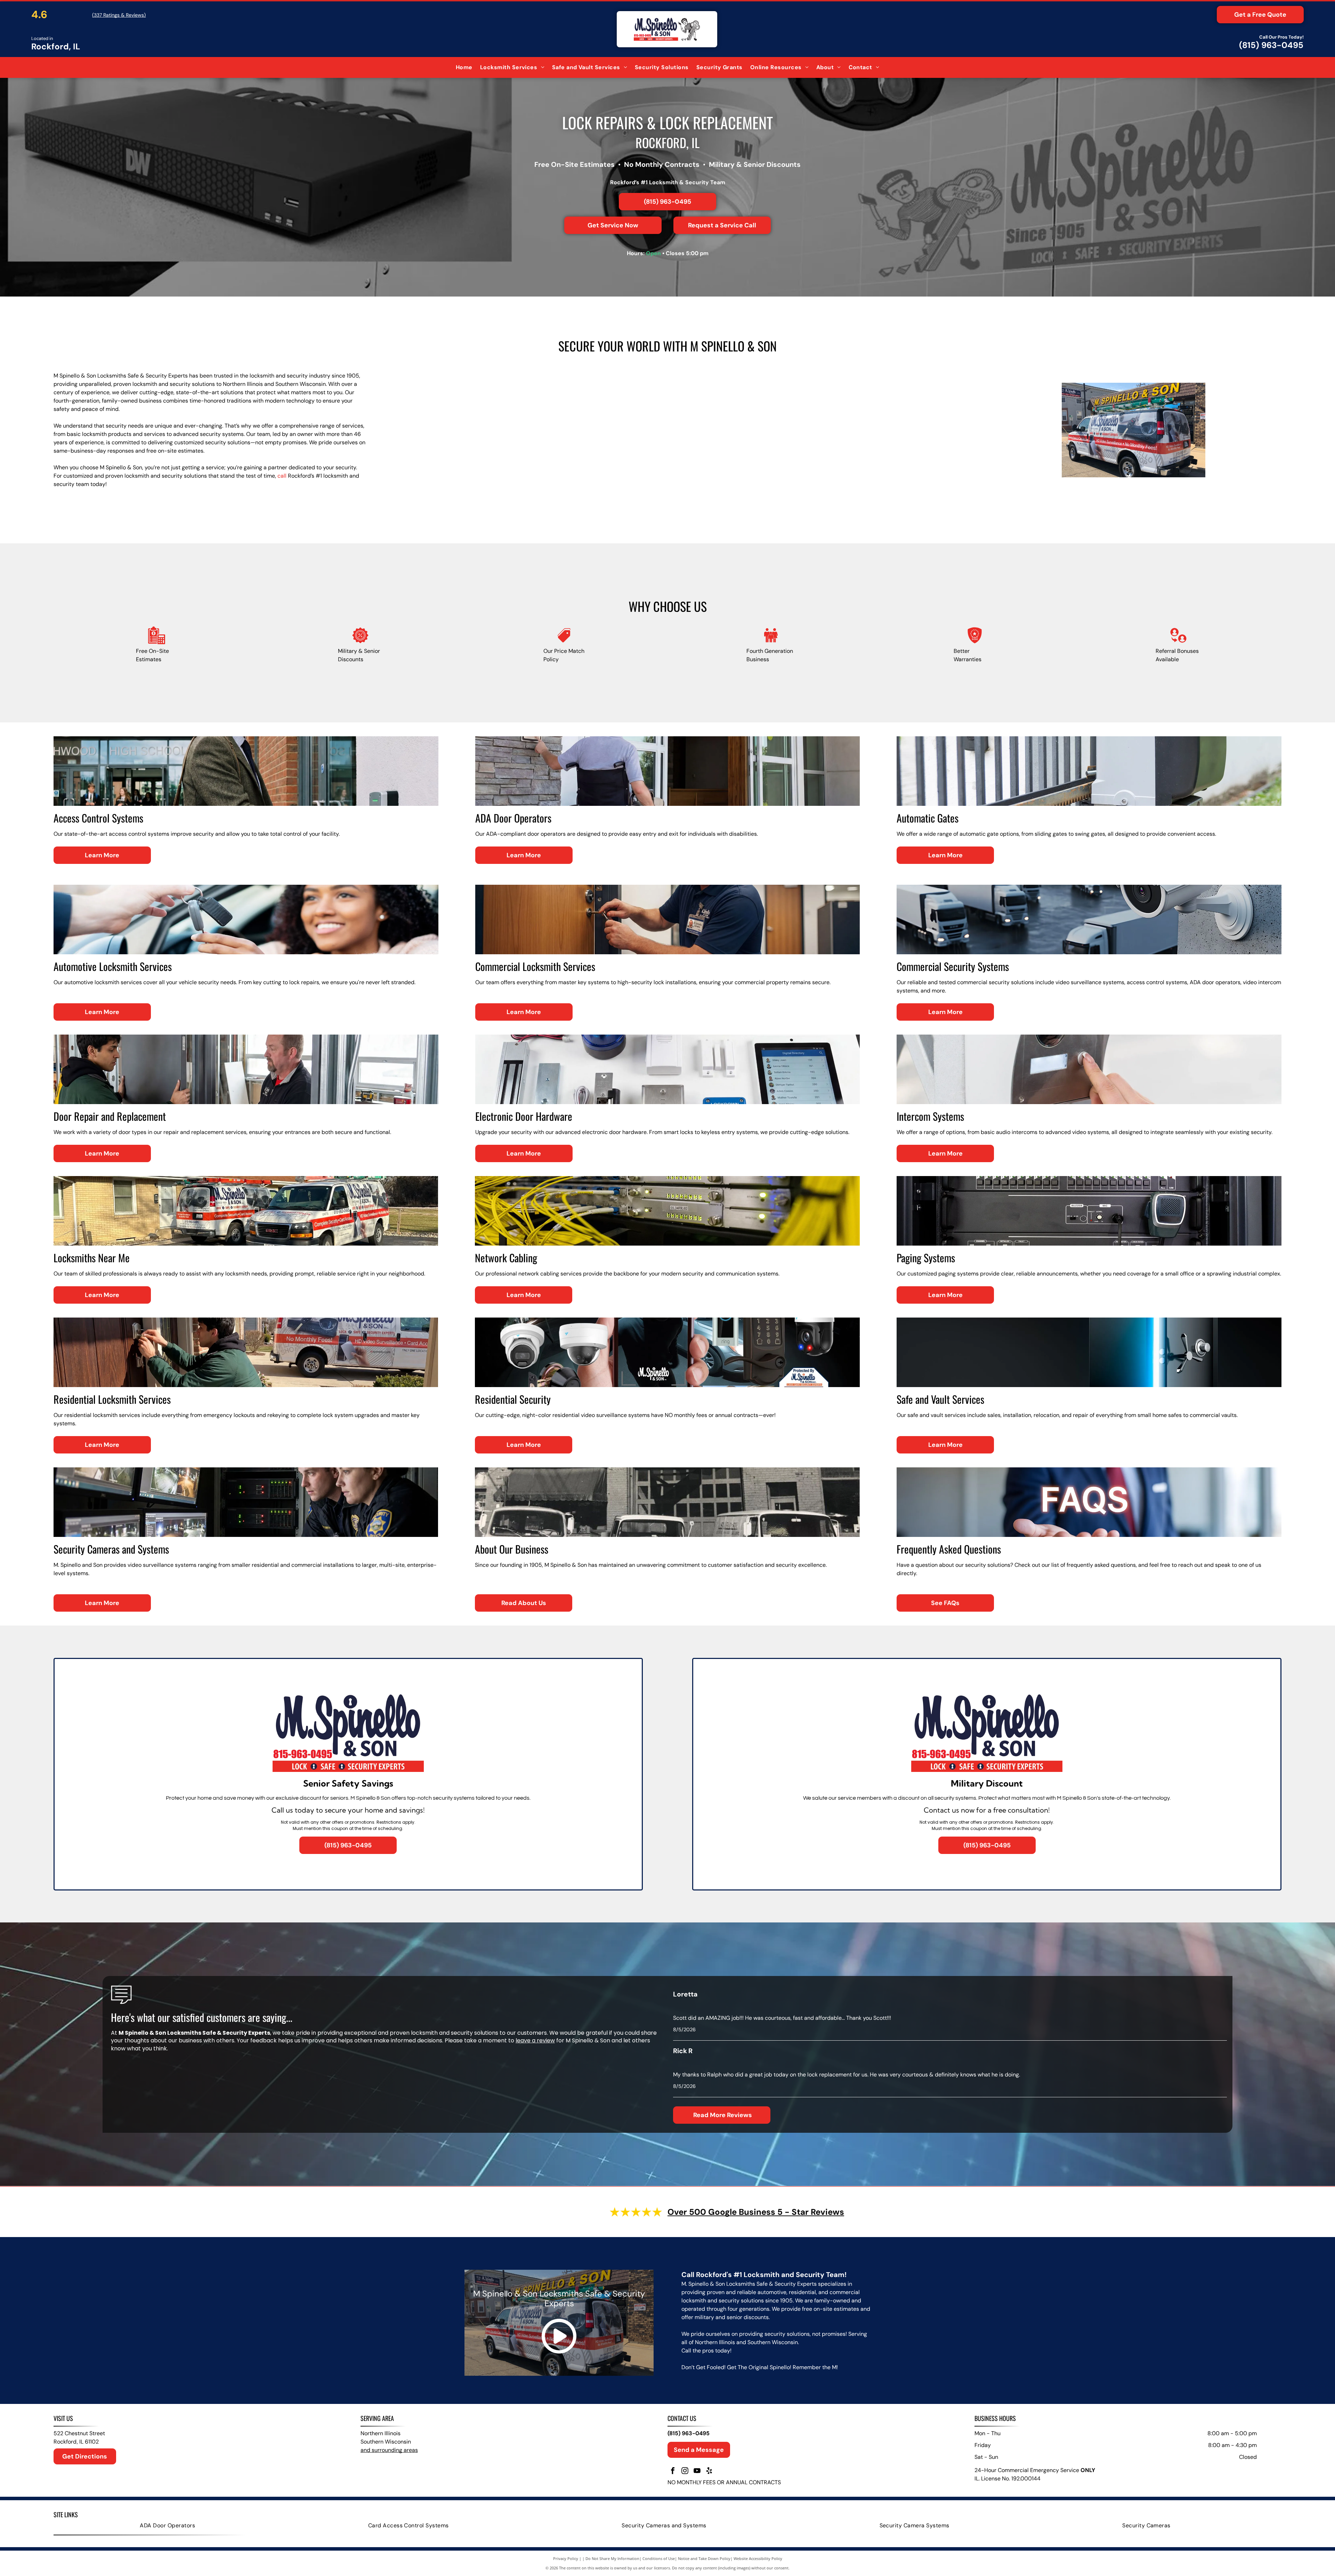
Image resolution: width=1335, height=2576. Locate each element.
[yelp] (709, 2472)
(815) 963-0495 (1271, 45)
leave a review (535, 2040)
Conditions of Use (659, 2558)
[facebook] (673, 2472)
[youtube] (697, 2472)
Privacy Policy (566, 2558)
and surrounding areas (389, 2450)
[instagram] (685, 2472)
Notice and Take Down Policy (704, 2558)
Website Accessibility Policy (758, 2558)
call (282, 476)
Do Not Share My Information (612, 2558)
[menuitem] (464, 67)
